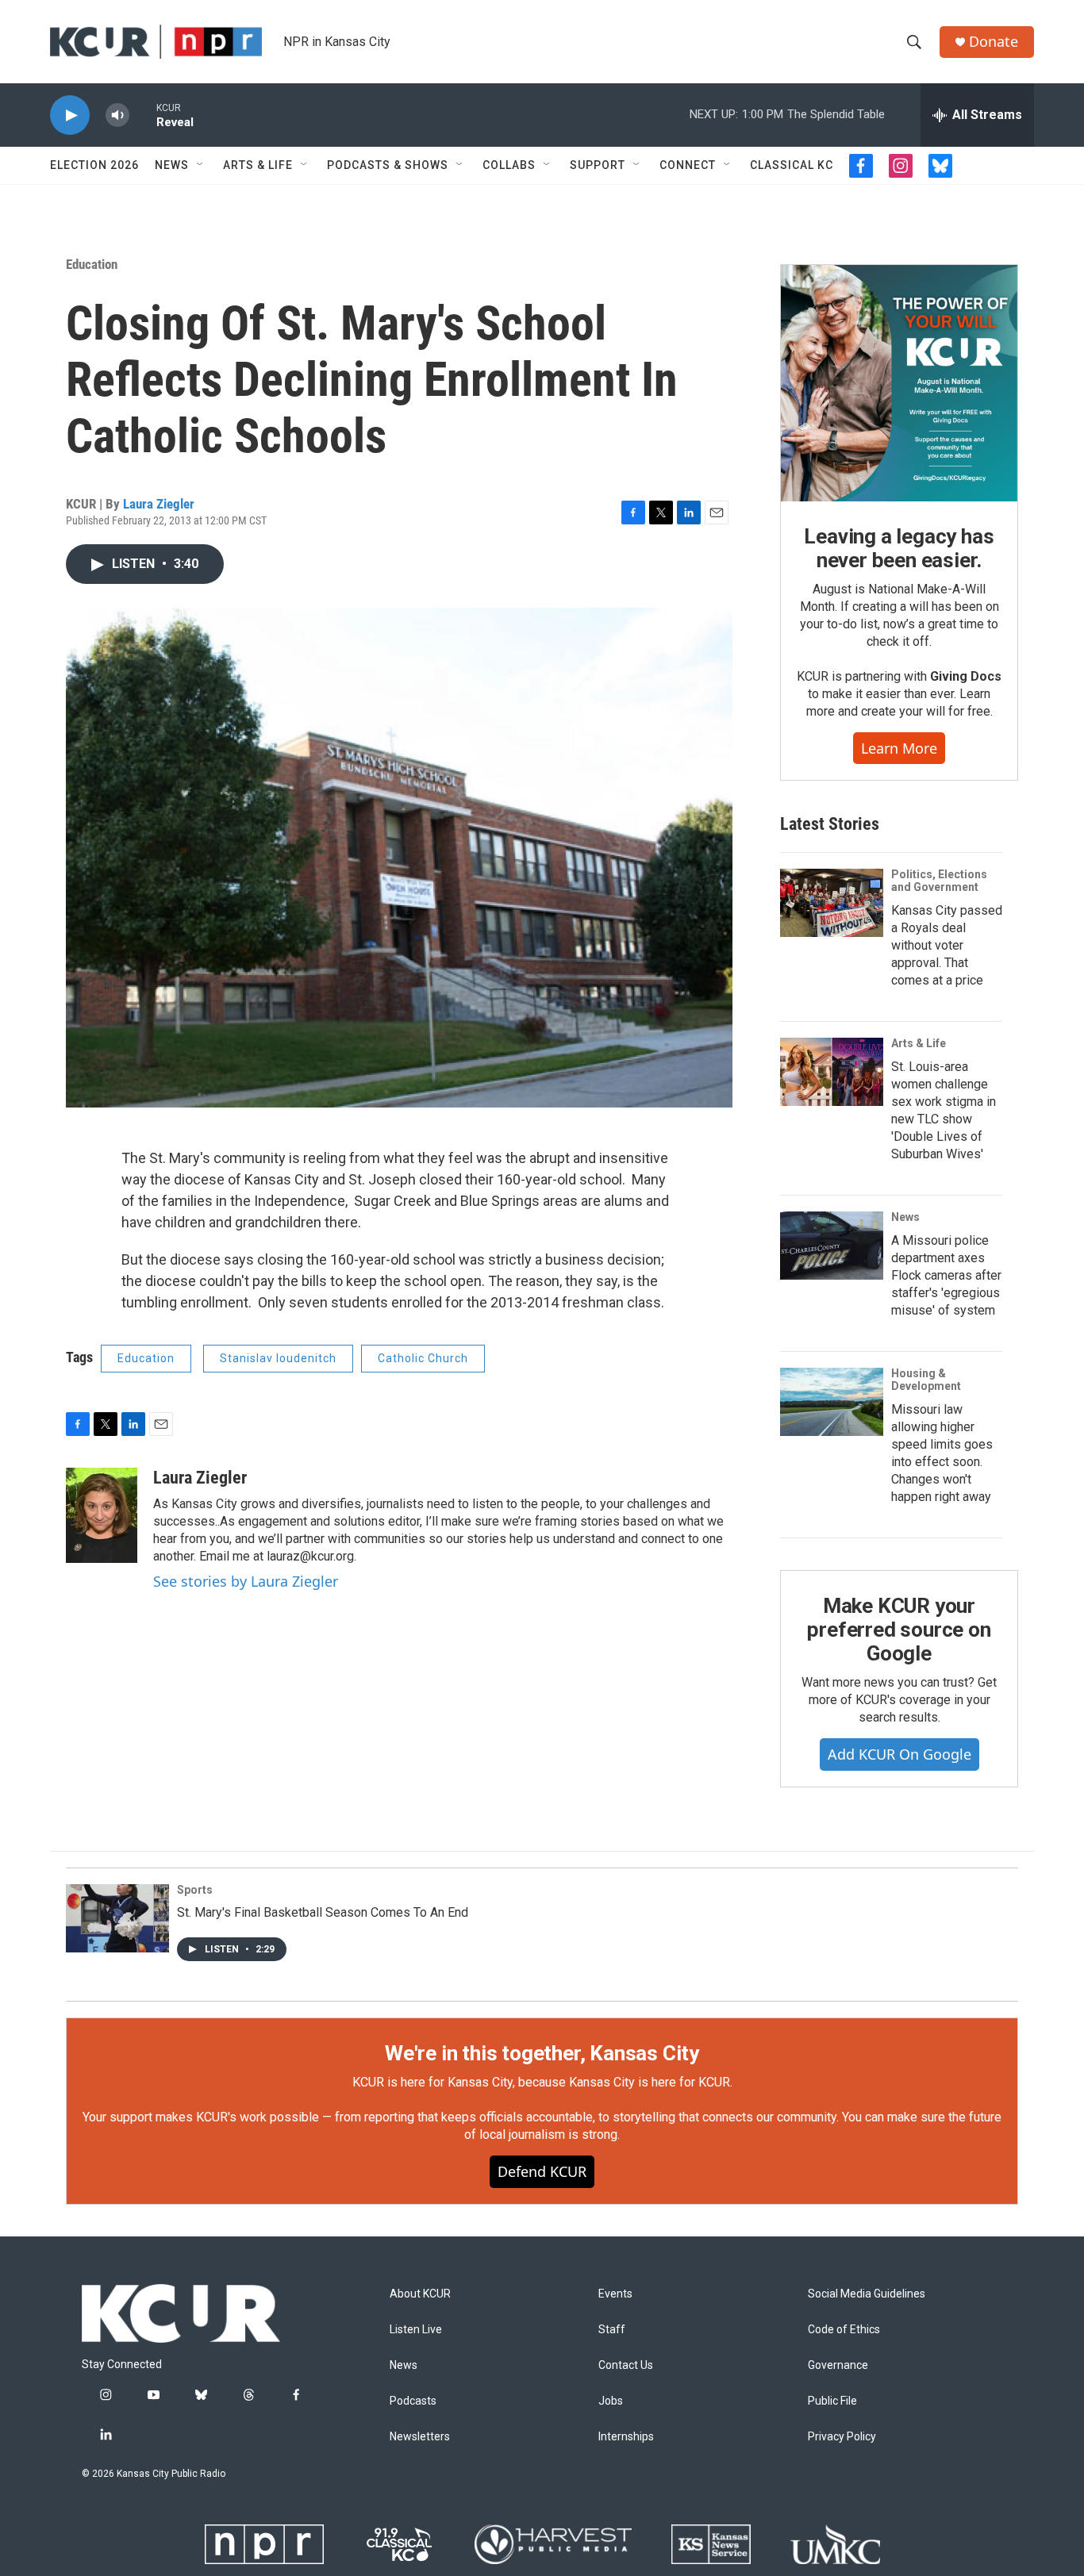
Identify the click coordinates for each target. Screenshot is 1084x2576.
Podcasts (413, 2401)
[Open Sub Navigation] (201, 165)
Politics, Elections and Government (939, 881)
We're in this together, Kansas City (542, 2053)
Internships (626, 2437)
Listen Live (416, 2330)
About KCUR (420, 2294)
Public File (832, 2401)
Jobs (611, 2401)
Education (92, 264)
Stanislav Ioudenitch (278, 1358)
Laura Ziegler (159, 504)
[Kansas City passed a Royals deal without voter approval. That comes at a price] (832, 903)
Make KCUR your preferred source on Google (899, 1630)
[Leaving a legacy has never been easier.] (899, 383)
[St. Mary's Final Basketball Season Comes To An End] (117, 1918)
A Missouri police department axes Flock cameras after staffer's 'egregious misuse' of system (946, 1275)
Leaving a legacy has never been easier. (899, 548)
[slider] (143, 115)
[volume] (117, 115)
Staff (612, 2330)
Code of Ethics (844, 2330)
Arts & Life (258, 165)
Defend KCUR (542, 2171)
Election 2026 (94, 165)
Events (615, 2294)
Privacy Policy (842, 2437)
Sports (195, 1890)
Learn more (899, 748)
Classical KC (792, 165)
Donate (994, 42)
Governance (838, 2365)
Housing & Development (926, 1380)
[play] (70, 115)
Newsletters (420, 2437)
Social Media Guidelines (867, 2294)
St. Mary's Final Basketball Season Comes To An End (323, 1912)
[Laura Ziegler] (102, 1515)
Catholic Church (423, 1358)
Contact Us (626, 2365)
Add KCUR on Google (899, 1754)
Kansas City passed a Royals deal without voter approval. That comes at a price (947, 945)
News (172, 165)
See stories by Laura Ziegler (246, 1581)
